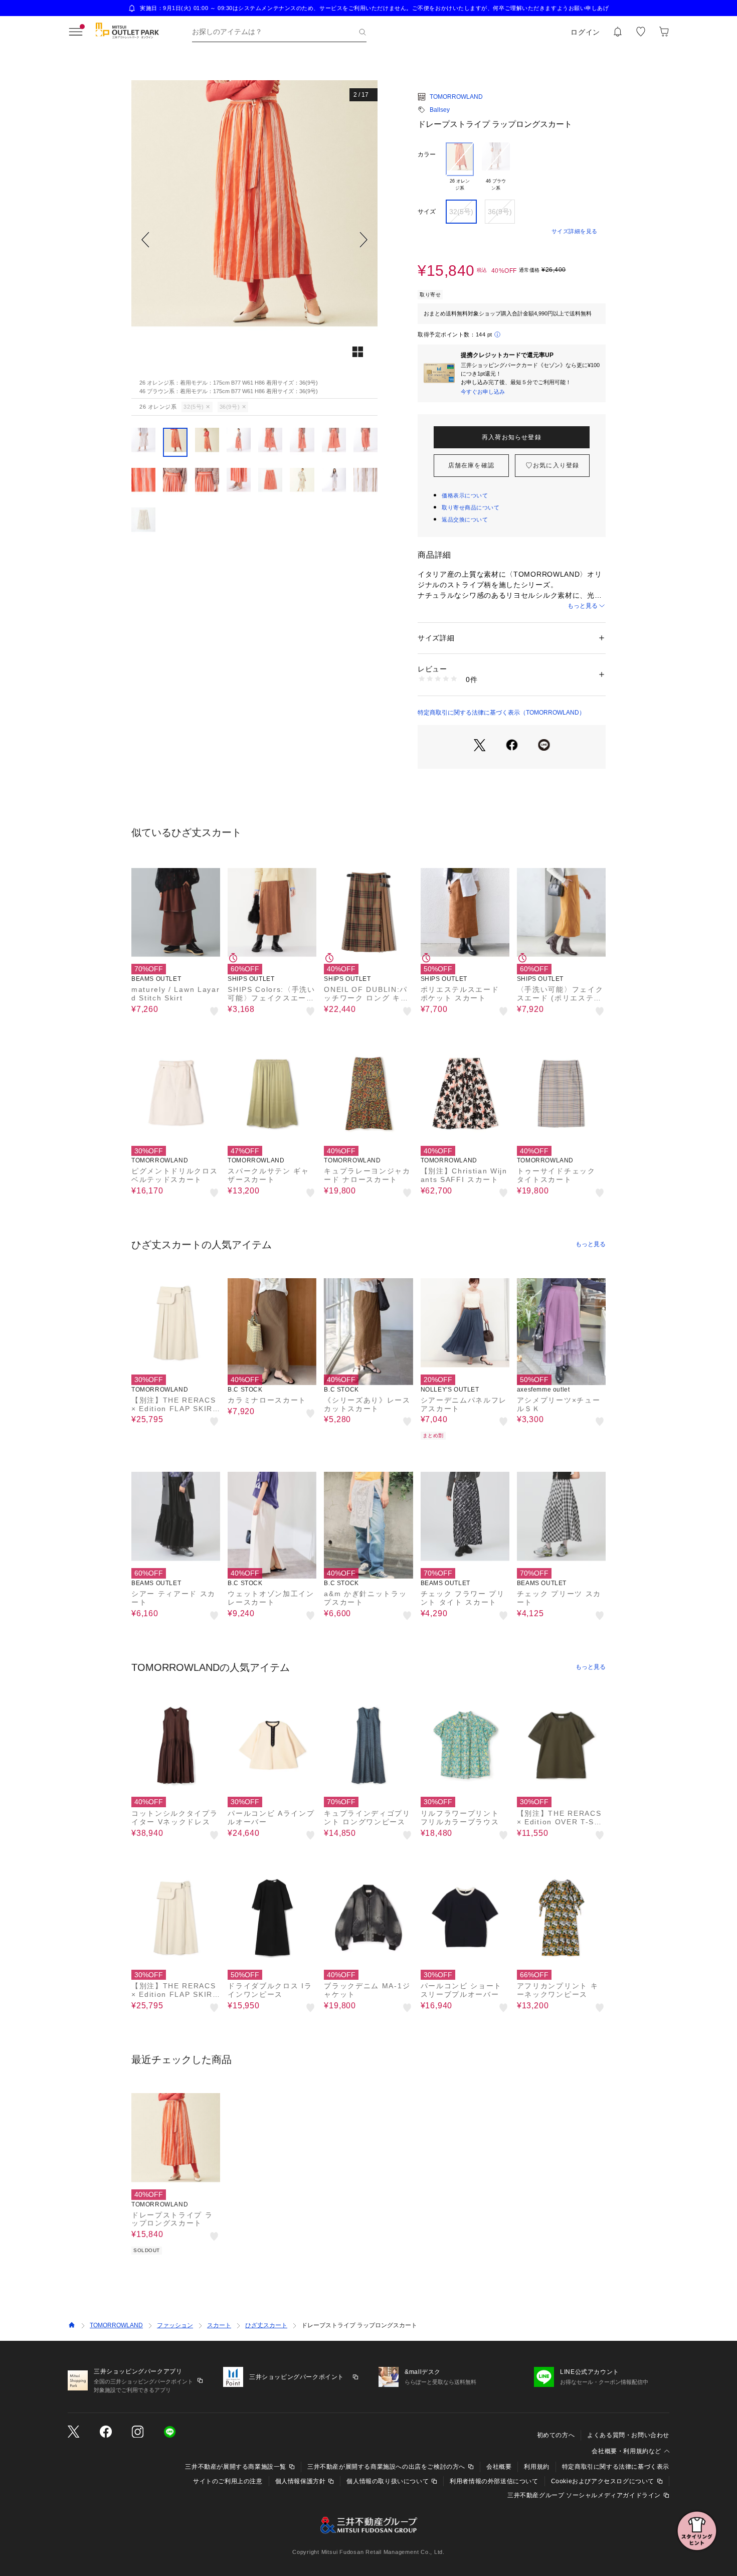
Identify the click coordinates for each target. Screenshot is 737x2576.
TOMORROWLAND (456, 97)
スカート (219, 2325)
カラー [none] (427, 154)
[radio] (460, 167)
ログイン (585, 32)
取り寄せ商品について (471, 507)
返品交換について (465, 520)
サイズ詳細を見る (575, 231)
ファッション (175, 2325)
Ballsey (440, 110)
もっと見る (583, 606)
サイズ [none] (427, 212)
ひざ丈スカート (266, 2325)
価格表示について (465, 495)
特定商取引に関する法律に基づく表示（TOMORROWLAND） (501, 713)
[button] (254, 239)
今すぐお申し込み (483, 392)
